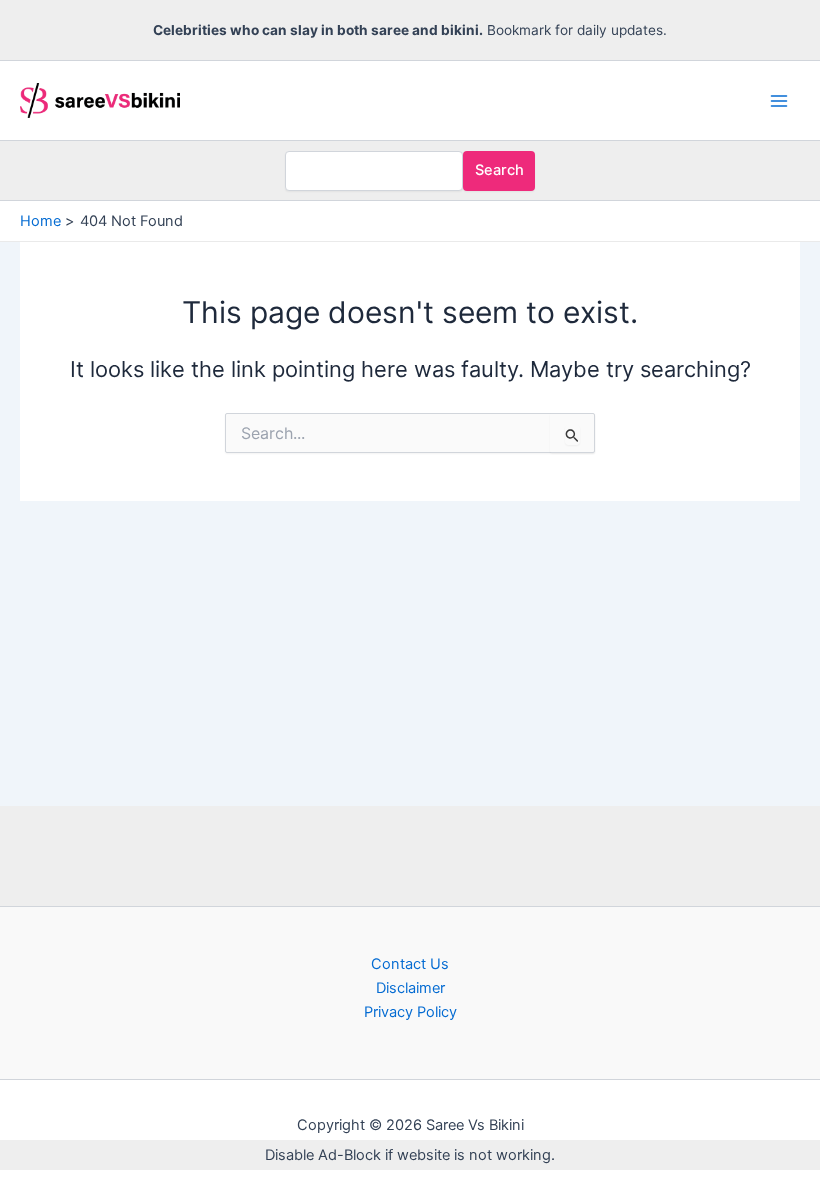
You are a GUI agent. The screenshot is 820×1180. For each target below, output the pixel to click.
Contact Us (410, 964)
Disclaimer (410, 988)
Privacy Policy (410, 1012)
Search (499, 170)
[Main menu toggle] (779, 101)
